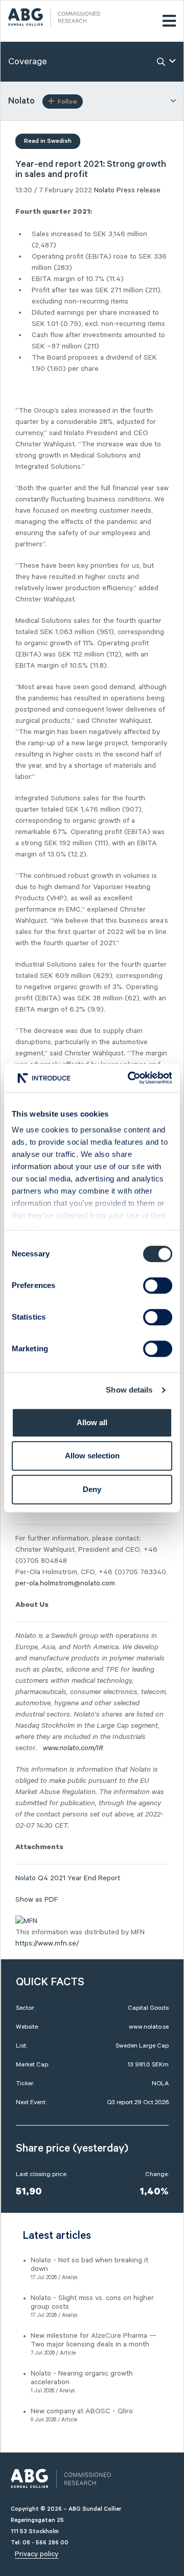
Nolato (104, 190)
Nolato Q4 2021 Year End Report (68, 1878)
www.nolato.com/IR (73, 1748)
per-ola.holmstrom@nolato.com (65, 1583)
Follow (67, 102)
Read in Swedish (48, 141)
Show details (129, 1390)
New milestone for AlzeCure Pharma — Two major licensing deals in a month (94, 2340)
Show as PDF (37, 1900)
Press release (139, 190)
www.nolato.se (149, 2027)
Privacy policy (37, 2554)
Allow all (92, 1422)
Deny (92, 1489)
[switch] (158, 1285)
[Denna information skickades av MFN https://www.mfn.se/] (26, 1921)
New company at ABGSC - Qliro (82, 2411)
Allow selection (92, 1456)
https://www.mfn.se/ (47, 1943)
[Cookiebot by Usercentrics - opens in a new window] (130, 1078)
